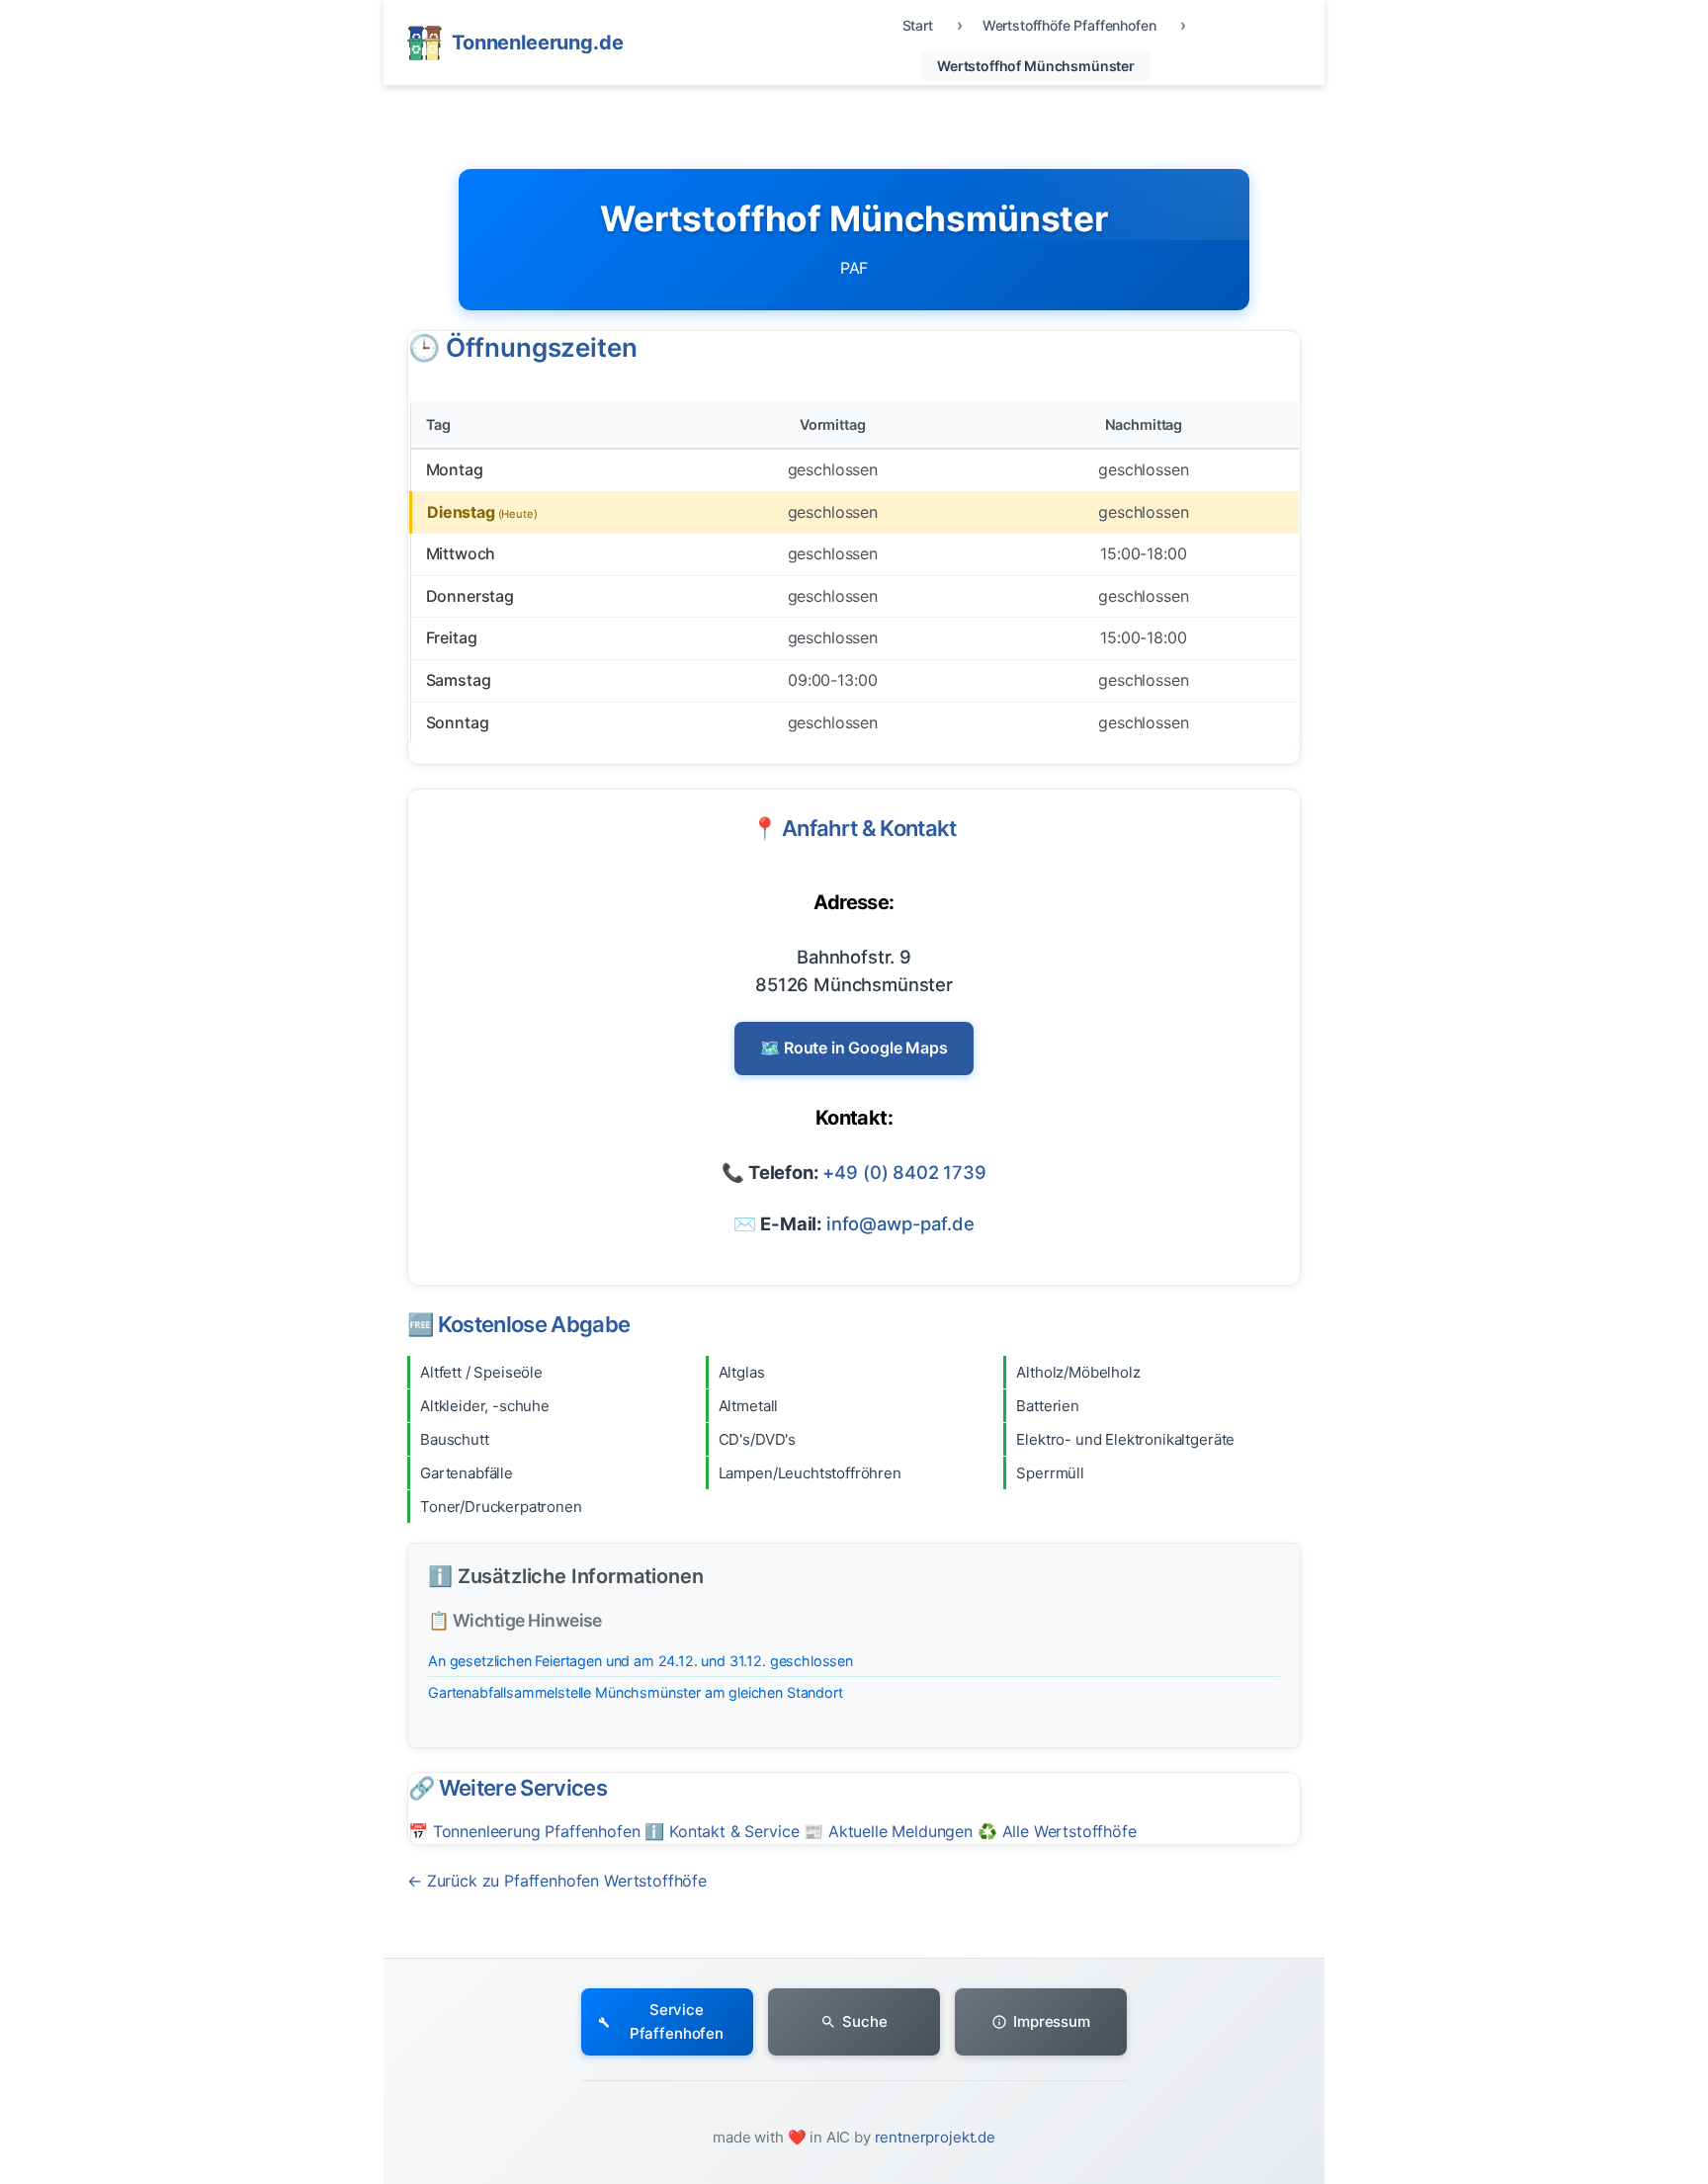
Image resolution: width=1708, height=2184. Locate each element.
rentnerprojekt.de (935, 2137)
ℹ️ (722, 1831)
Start (918, 25)
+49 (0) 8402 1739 (904, 1172)
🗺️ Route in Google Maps (854, 1048)
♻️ (1057, 1831)
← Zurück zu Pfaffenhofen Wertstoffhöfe (557, 1881)
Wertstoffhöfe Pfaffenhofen (1069, 25)
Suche (864, 2021)
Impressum (1052, 2021)
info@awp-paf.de (900, 1223)
